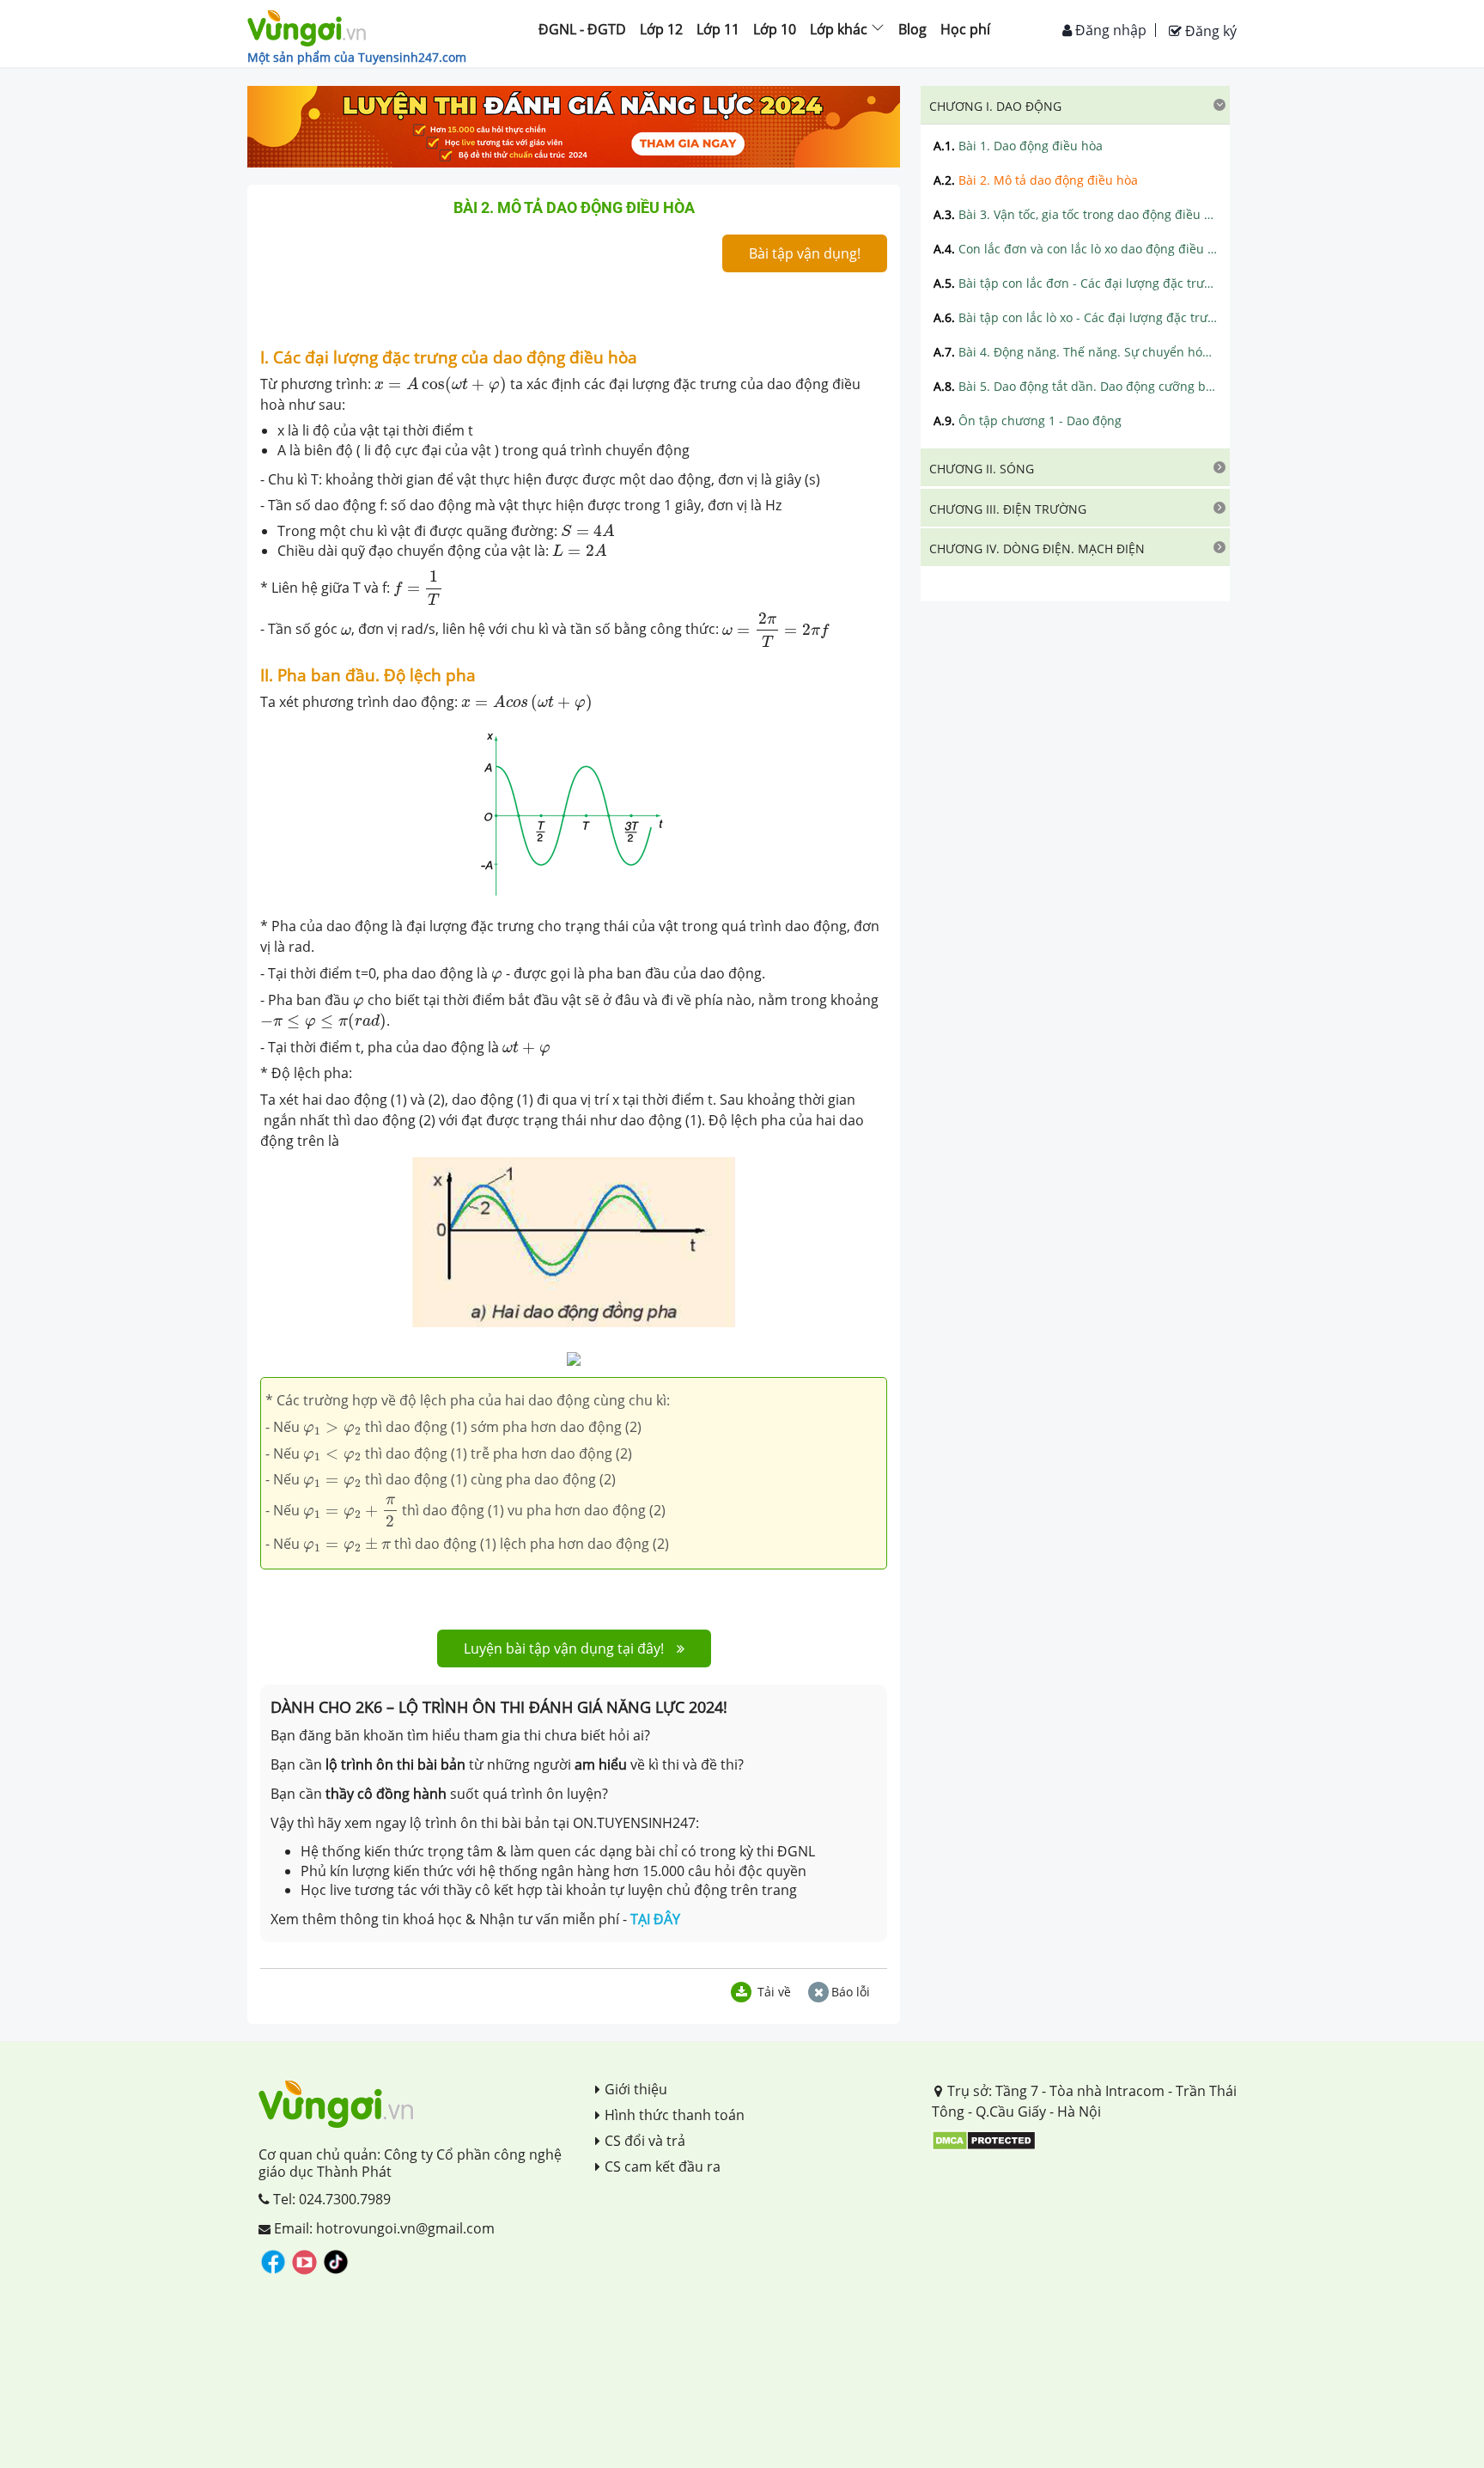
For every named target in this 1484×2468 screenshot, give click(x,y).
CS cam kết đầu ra (663, 2166)
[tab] (1075, 105)
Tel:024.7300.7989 (330, 2199)
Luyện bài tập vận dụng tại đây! (564, 1648)
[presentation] (441, 385)
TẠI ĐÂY (655, 1919)
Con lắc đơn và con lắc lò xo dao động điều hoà (1075, 249)
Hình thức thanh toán (675, 2115)
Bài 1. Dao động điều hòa (1018, 146)
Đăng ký (1209, 31)
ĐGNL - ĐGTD (582, 29)
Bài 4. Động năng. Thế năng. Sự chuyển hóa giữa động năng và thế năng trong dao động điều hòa (1075, 352)
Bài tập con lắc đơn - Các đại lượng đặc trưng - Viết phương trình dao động (1075, 283)
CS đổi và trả (645, 2141)
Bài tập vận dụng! (805, 253)
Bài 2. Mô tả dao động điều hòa (1036, 180)
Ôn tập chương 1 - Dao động (1028, 420)
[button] (1075, 105)
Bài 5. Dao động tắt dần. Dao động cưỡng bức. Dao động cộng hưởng (1075, 386)
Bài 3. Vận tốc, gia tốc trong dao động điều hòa (1075, 214)
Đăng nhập (1109, 30)
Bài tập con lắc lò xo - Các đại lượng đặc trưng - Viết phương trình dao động (1075, 317)
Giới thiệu (636, 2089)
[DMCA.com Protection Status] (984, 2140)
